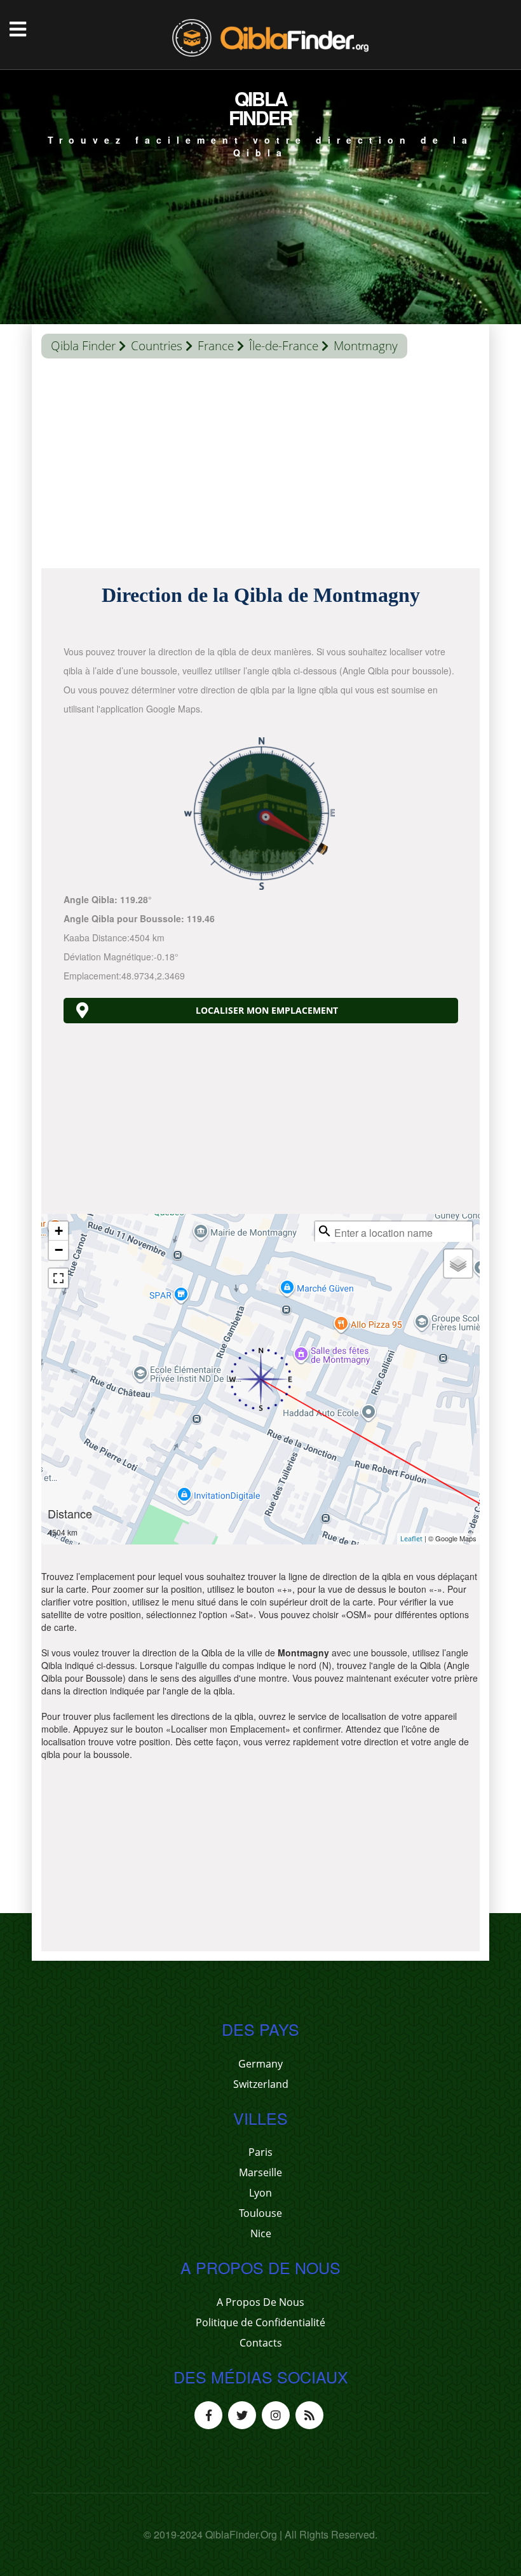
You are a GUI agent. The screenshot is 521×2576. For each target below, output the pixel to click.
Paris (260, 2152)
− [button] (59, 1250)
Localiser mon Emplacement (267, 1010)
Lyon (260, 2193)
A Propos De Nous (260, 2302)
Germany (260, 2064)
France (216, 346)
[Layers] (458, 1264)
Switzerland (261, 2084)
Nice (261, 2233)
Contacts (261, 2343)
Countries (157, 346)
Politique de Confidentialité (260, 2322)
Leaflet (411, 1538)
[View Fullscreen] (58, 1278)
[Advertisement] (260, 467)
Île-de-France (284, 346)
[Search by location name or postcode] (325, 1231)
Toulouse (260, 2213)
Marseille (260, 2172)
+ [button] (59, 1231)
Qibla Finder (83, 346)
